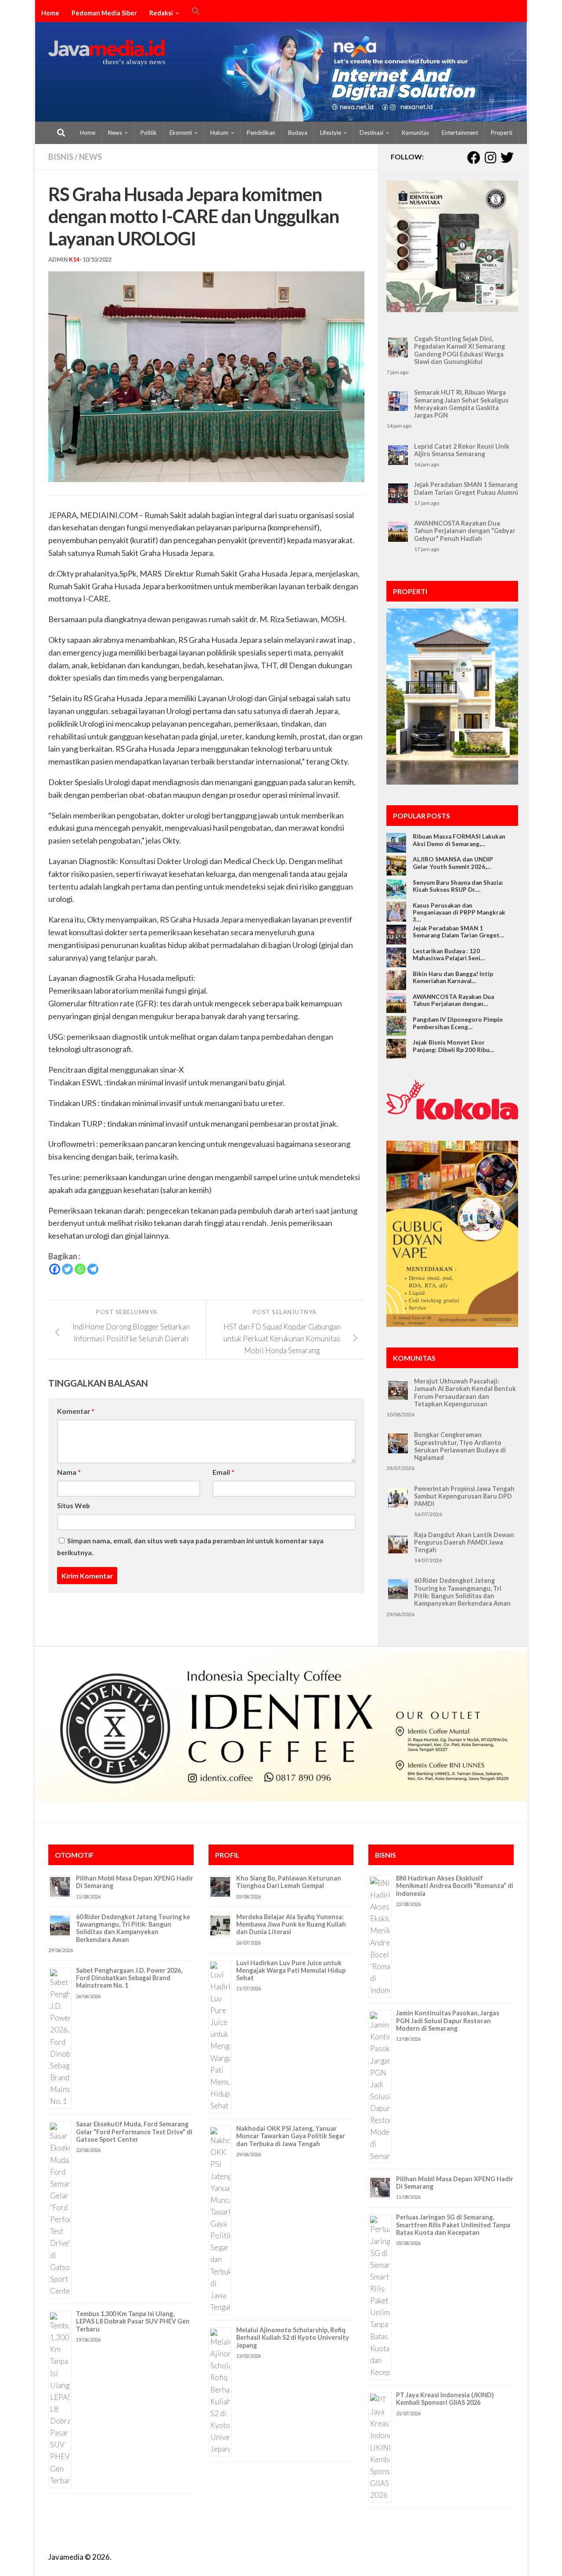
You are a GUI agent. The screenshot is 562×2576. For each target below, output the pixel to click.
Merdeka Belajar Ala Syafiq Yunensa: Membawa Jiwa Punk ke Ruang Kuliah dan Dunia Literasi (291, 1924)
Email (223, 1472)
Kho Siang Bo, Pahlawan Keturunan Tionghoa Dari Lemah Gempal (289, 1882)
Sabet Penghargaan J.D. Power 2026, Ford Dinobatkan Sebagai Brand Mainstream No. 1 (129, 1978)
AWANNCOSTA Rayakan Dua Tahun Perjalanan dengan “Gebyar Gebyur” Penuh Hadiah (465, 531)
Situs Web (74, 1505)
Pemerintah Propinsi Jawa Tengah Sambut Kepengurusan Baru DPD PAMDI (464, 1496)
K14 (74, 260)
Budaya (298, 133)
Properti (502, 133)
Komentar (76, 1411)
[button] (196, 12)
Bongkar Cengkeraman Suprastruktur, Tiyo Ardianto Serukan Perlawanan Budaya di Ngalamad (460, 1446)
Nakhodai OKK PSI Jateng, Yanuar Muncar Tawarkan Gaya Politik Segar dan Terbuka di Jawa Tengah (291, 2136)
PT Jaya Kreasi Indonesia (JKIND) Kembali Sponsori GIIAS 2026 (445, 2399)
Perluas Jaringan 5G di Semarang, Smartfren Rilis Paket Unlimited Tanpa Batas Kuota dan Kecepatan (453, 2225)
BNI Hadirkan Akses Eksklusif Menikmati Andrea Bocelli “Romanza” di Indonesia (455, 1886)
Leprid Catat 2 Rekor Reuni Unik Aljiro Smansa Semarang (462, 450)
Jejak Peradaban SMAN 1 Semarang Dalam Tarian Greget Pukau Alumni (466, 488)
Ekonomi (181, 133)
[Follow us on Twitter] (507, 158)
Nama (69, 1472)
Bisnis (61, 157)
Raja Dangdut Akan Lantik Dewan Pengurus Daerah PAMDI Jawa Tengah (464, 1542)
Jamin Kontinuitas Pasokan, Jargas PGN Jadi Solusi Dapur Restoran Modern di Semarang (448, 2021)
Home (50, 13)
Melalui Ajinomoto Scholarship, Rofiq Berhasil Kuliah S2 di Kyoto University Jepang (293, 2338)
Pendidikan (261, 133)
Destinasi (371, 133)
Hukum (219, 133)
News (115, 133)
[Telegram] (93, 1269)
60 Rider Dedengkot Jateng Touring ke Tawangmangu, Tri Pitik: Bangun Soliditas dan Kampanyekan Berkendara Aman (462, 1592)
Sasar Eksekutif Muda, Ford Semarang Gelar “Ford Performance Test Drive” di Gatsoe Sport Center (134, 2132)
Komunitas (415, 133)
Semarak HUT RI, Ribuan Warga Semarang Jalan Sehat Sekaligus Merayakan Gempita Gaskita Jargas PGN (461, 404)
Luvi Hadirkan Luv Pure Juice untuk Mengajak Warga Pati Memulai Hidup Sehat (291, 1971)
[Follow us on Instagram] (490, 158)
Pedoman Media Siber (104, 13)
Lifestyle (331, 133)
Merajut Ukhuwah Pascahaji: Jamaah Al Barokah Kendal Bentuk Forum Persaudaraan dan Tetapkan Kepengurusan (465, 1392)
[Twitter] (67, 1269)
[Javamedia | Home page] (107, 53)
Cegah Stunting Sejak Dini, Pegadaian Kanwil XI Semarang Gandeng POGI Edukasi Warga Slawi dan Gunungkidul (459, 350)
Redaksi (161, 13)
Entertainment (460, 133)
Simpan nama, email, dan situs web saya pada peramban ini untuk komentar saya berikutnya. (190, 1546)
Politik (149, 133)
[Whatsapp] (80, 1269)
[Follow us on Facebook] (474, 158)
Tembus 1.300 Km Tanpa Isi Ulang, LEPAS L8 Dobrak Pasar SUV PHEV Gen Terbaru (133, 2321)
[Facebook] (55, 1269)
